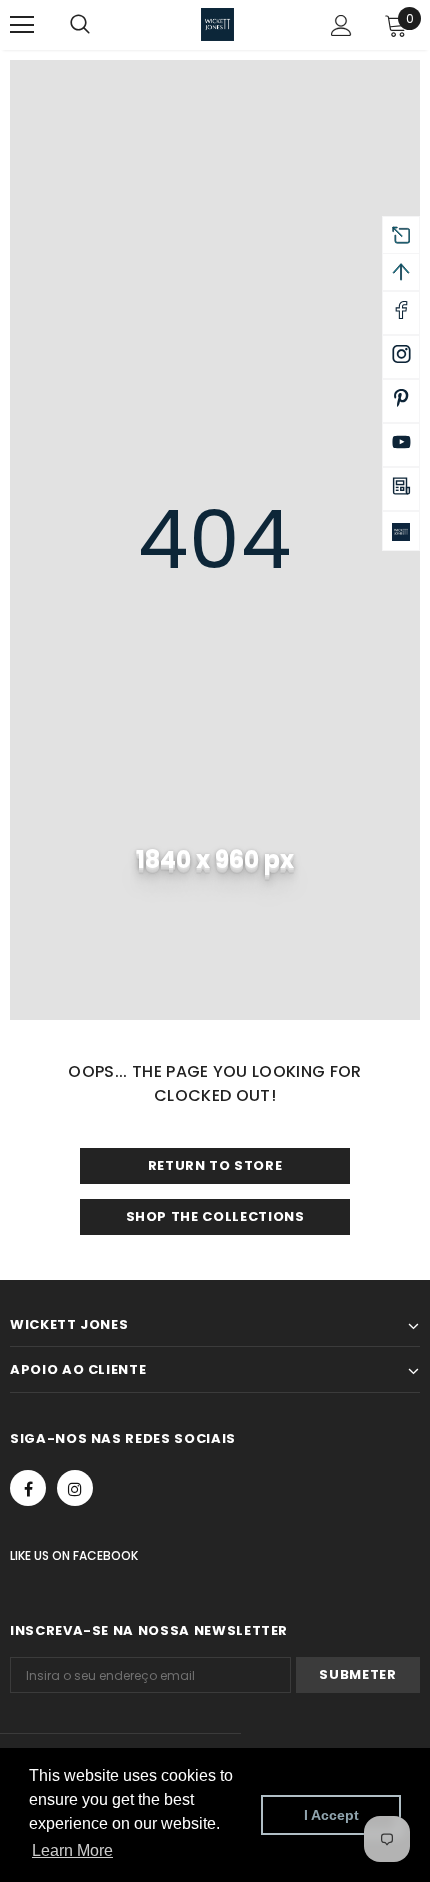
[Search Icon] (100, 25)
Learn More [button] (72, 1850)
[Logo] (217, 24)
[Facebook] (28, 1488)
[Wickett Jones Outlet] (401, 531)
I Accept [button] (331, 1815)
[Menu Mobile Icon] (22, 25)
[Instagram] (75, 1488)
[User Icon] (341, 25)
